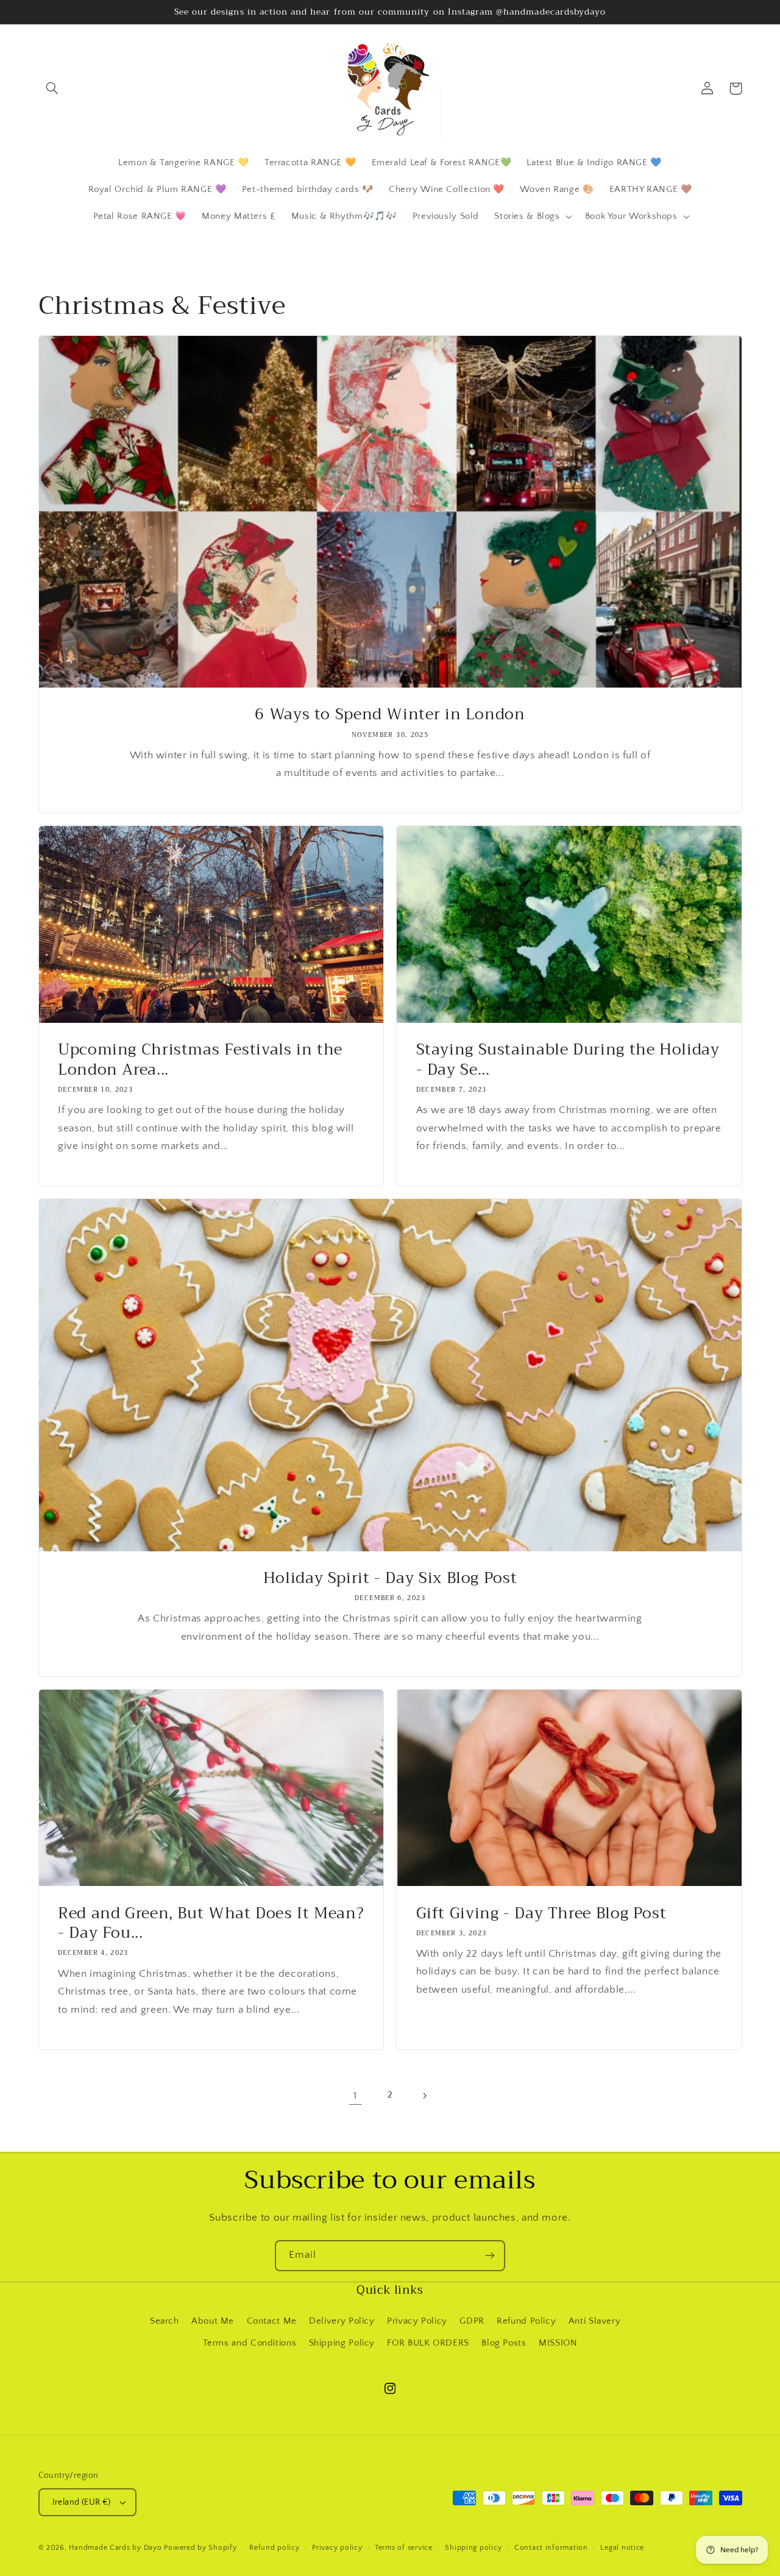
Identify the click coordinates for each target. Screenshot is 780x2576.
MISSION (558, 2343)
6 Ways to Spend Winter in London (390, 715)
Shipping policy (473, 2548)
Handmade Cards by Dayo (115, 2548)
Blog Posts (504, 2343)
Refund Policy (526, 2321)
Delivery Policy (342, 2321)
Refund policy (275, 2548)
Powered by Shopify (200, 2548)
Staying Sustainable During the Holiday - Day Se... (568, 1060)
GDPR (472, 2321)
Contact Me (272, 2321)
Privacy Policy (417, 2321)
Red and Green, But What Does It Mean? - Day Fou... (211, 1924)
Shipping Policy (342, 2343)
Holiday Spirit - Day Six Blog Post (390, 1578)
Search (165, 2321)
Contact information (551, 2548)
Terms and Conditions (250, 2343)
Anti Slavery (595, 2321)
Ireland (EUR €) (82, 2502)
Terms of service (404, 2548)
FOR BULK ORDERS (428, 2343)
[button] (52, 88)
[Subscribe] (490, 2256)
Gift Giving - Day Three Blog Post (541, 1914)
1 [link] (355, 2096)
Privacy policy (337, 2548)
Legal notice (622, 2548)
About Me (213, 2321)
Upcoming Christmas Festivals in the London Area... (200, 1060)
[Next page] (425, 2096)
